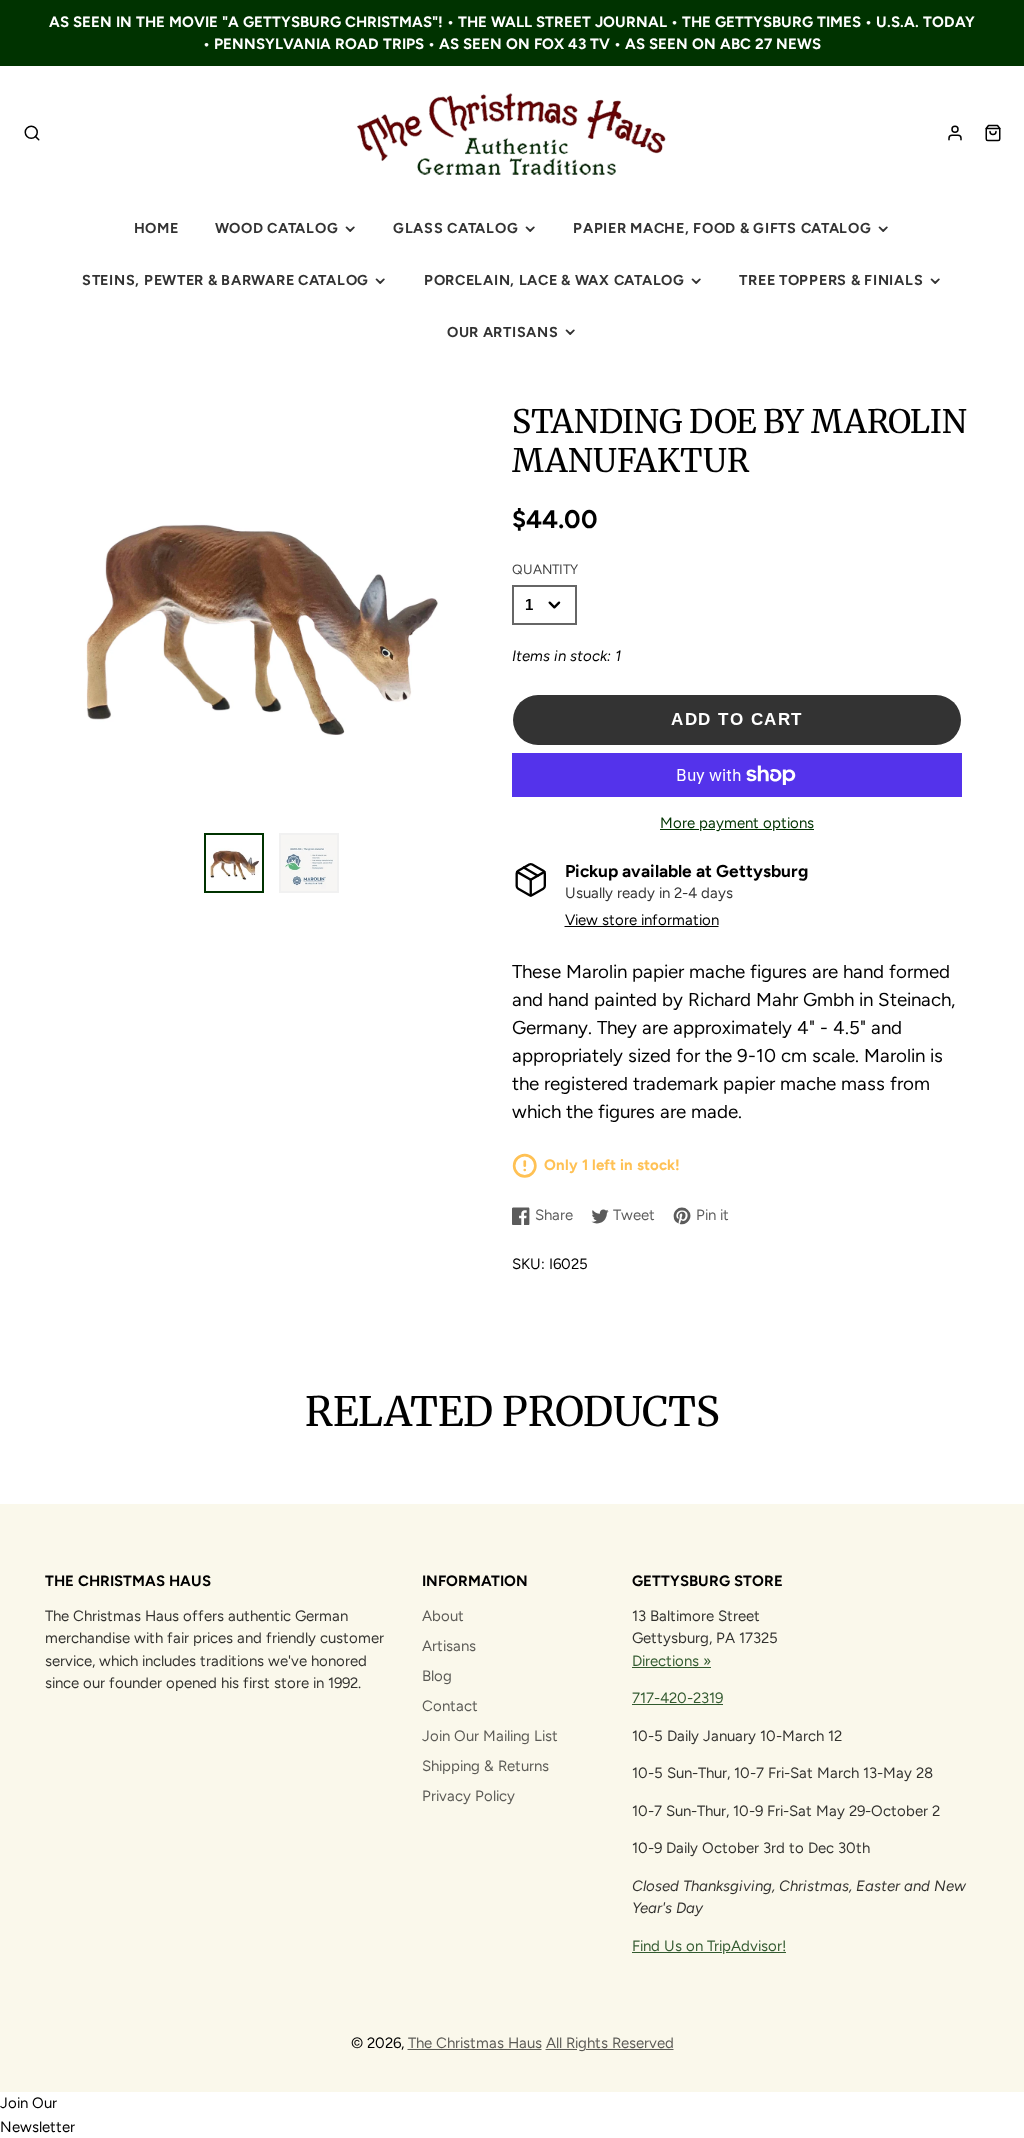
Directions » (671, 1661)
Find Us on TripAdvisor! (709, 1946)
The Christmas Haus (475, 2043)
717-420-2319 (677, 1698)
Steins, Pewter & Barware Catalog (225, 280)
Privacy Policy (468, 1796)
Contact (450, 1706)
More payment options (737, 823)
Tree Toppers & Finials (831, 280)
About (443, 1616)
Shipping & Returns (485, 1766)
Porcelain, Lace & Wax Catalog (554, 280)
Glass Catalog (455, 228)
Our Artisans (503, 332)
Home (156, 228)
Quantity (545, 569)
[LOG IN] (955, 133)
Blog (437, 1676)
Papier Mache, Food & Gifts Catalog (722, 228)
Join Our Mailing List (490, 1736)
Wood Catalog (277, 228)
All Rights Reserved (610, 2043)
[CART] (993, 133)
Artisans (449, 1646)
